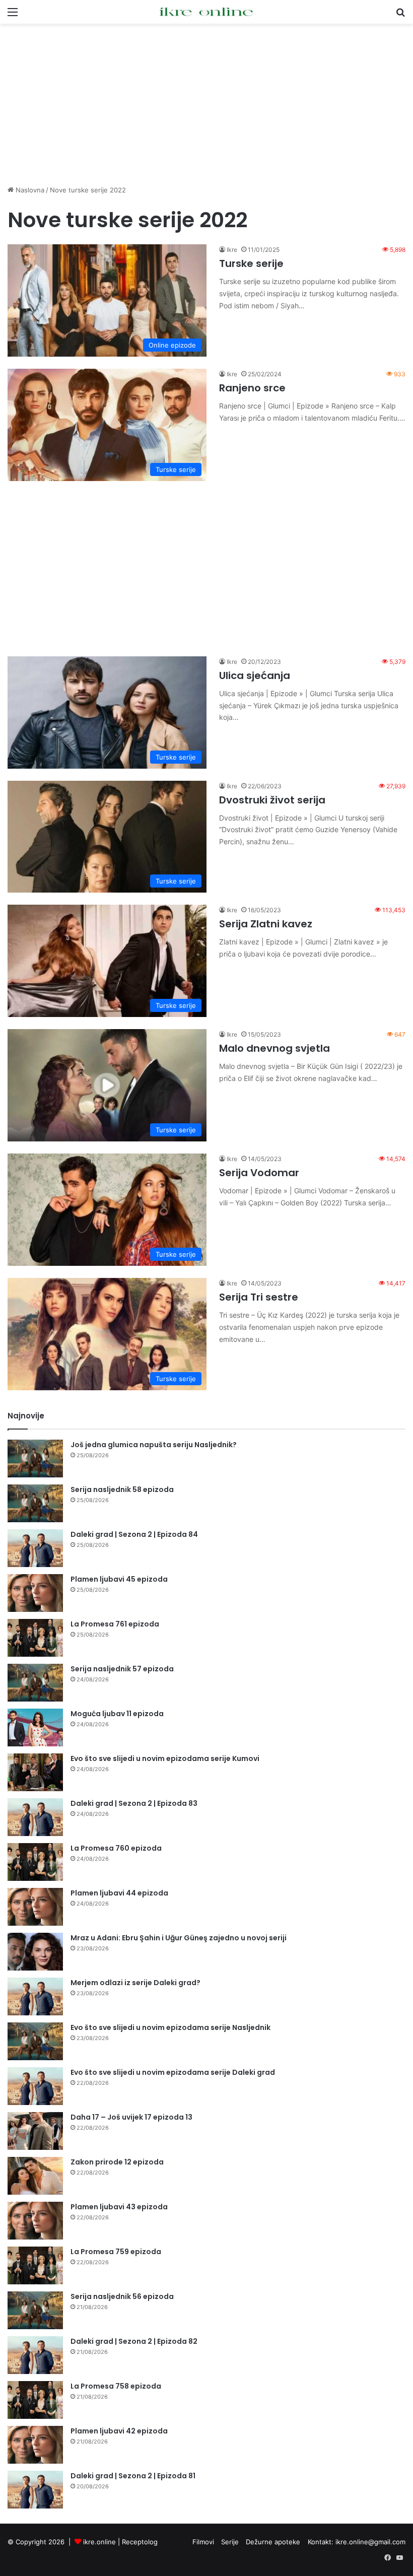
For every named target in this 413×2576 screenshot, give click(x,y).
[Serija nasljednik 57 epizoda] (35, 1683)
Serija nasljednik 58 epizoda (122, 1489)
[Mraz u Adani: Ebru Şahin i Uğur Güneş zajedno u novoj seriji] (35, 1952)
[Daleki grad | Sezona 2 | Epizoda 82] (35, 2355)
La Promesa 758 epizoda (116, 2386)
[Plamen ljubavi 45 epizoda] (35, 1593)
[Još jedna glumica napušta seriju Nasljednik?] (35, 1459)
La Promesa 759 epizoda (116, 2252)
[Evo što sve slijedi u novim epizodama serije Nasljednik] (35, 2041)
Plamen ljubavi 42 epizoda (119, 2431)
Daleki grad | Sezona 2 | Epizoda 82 (134, 2341)
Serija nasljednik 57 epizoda (122, 1669)
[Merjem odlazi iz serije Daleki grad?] (35, 1996)
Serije (230, 2542)
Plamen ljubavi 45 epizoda (119, 1579)
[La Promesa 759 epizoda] (35, 2265)
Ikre (232, 250)
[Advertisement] (206, 104)
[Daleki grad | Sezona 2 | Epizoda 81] (35, 2490)
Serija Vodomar (259, 1173)
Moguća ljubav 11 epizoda (117, 1714)
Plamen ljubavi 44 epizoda (119, 1893)
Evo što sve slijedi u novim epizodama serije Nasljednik (170, 2027)
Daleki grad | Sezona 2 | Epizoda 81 (133, 2476)
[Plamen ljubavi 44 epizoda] (35, 1907)
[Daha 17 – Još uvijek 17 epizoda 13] (35, 2131)
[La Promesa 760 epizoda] (35, 1862)
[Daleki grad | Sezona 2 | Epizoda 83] (35, 1817)
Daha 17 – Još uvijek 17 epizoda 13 (131, 2117)
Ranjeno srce (252, 388)
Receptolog (140, 2542)
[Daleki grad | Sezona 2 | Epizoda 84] (35, 1548)
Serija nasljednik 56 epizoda (122, 2296)
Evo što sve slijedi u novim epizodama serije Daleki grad (173, 2072)
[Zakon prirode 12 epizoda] (35, 2176)
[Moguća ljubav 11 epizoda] (35, 1727)
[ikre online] (206, 12)
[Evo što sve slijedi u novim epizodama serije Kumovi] (35, 1772)
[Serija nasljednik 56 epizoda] (35, 2310)
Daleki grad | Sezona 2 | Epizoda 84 (134, 1534)
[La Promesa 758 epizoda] (35, 2400)
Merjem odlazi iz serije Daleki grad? (135, 1983)
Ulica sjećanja (255, 675)
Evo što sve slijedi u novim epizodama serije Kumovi (165, 1758)
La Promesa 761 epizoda (115, 1624)
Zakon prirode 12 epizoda (117, 2162)
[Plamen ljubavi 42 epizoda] (35, 2445)
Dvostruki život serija (272, 800)
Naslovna (29, 190)
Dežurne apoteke (273, 2542)
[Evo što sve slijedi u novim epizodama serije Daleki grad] (35, 2086)
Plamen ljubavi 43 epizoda (119, 2207)
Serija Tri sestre (259, 1297)
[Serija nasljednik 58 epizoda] (35, 1503)
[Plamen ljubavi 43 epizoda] (35, 2221)
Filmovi (203, 2542)
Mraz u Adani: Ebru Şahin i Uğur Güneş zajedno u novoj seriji (179, 1938)
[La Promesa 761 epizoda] (35, 1638)
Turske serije (251, 263)
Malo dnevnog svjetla (274, 1048)
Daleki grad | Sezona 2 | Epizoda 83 (134, 1803)
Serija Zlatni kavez (266, 924)
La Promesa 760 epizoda (116, 1848)
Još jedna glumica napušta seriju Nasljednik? (154, 1445)
